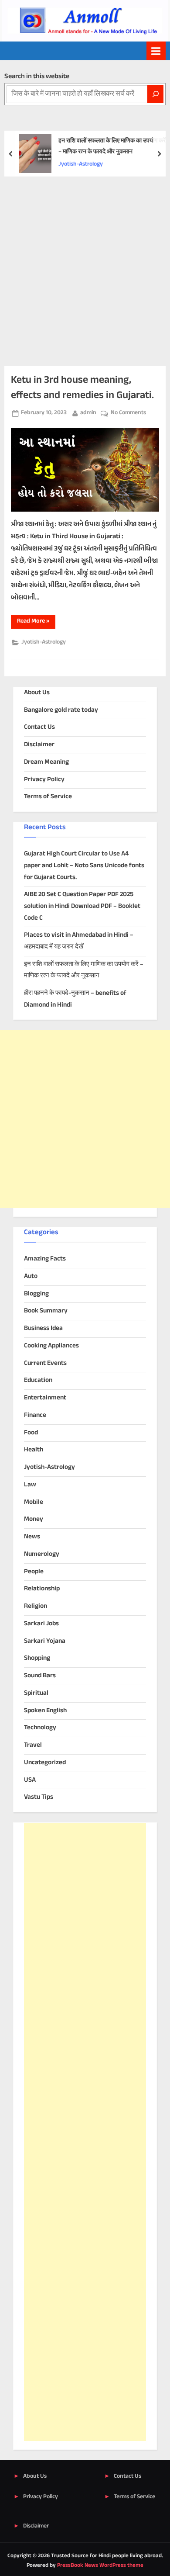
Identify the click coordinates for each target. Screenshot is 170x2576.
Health (34, 1450)
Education (38, 1380)
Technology (40, 1728)
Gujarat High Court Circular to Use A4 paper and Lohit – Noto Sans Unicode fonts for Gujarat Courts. (84, 866)
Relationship (42, 1589)
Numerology (42, 1554)
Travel (33, 1745)
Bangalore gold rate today (61, 710)
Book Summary (46, 1311)
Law (30, 1485)
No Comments (128, 413)
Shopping (37, 1658)
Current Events (45, 1363)
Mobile (34, 1502)
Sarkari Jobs (41, 1624)
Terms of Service (48, 797)
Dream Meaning (46, 762)
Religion (36, 1606)
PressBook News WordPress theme (100, 2566)
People (34, 1572)
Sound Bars (40, 1676)
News (32, 1537)
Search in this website (37, 77)
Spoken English (45, 1711)
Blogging (36, 1294)
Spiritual (36, 1693)
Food (31, 1433)
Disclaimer (39, 745)
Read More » (36, 622)
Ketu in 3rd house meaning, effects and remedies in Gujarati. (82, 388)
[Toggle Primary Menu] (156, 51)
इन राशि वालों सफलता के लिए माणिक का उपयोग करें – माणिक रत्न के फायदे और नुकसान (112, 147)
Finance (35, 1415)
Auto (31, 1276)
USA (30, 1780)
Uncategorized (45, 1763)
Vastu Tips (39, 1797)
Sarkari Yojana (45, 1641)
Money (34, 1519)
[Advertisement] (85, 266)
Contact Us (39, 727)
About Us (37, 693)
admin (88, 413)
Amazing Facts (45, 1259)
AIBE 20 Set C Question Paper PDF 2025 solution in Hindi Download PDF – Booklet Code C (82, 906)
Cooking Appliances (51, 1346)
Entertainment (45, 1398)
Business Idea (43, 1328)
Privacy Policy (44, 780)
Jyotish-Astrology (81, 164)
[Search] (155, 94)
